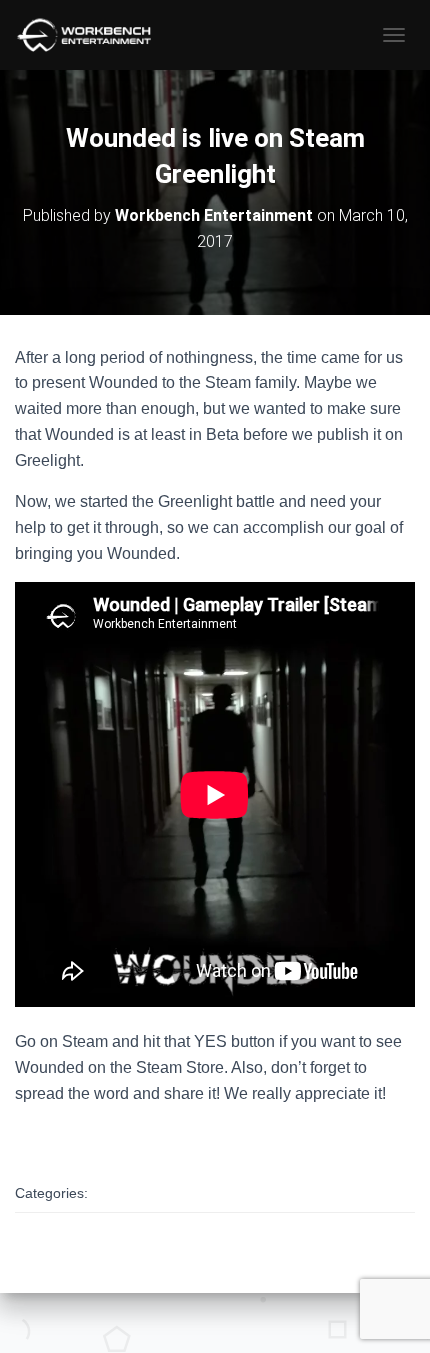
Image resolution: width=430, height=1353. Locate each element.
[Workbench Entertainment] (94, 35)
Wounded (137, 1194)
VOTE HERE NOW (83, 1134)
